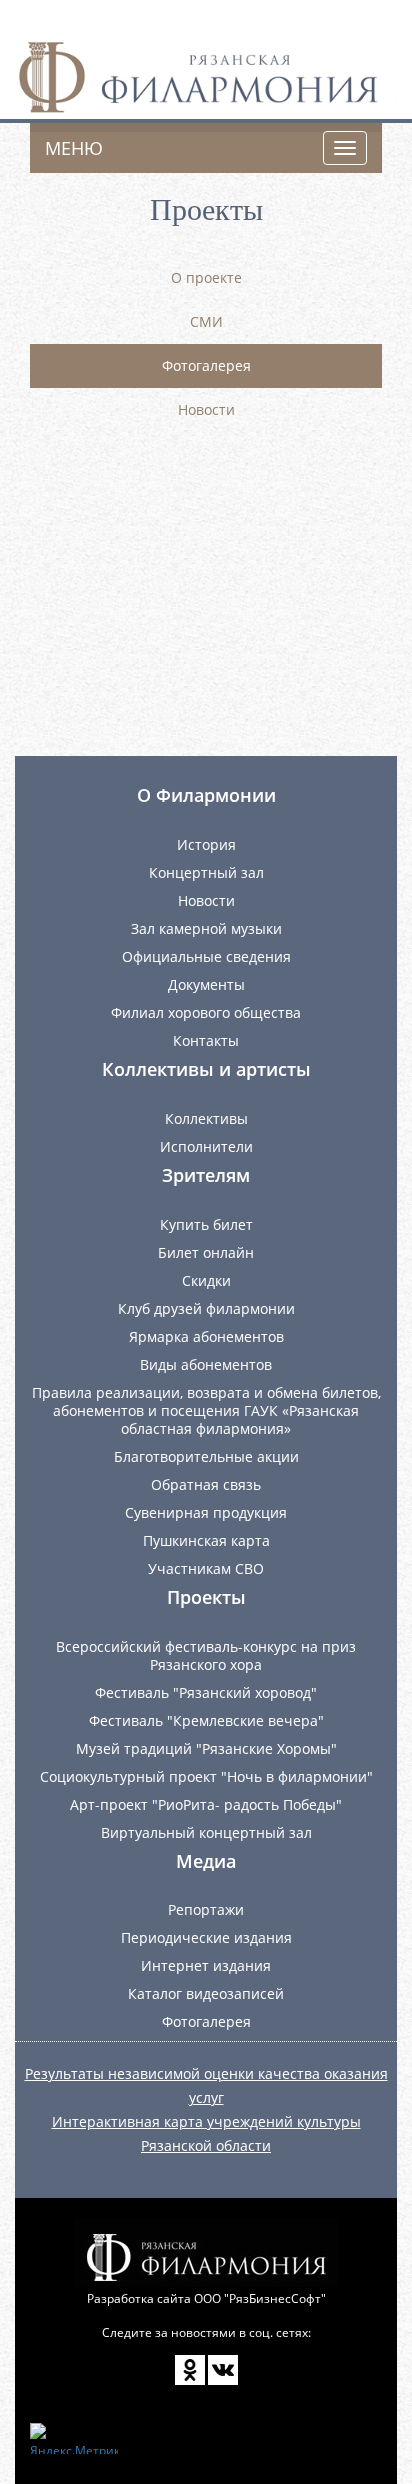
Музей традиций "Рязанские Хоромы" (206, 1748)
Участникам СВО (206, 1568)
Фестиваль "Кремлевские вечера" (206, 1720)
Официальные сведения (206, 956)
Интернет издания (206, 1965)
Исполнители (206, 1146)
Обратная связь (206, 1484)
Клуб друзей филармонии (206, 1308)
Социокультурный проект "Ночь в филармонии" (206, 1776)
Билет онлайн (206, 1252)
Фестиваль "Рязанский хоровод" (206, 1692)
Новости (206, 409)
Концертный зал (206, 872)
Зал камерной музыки (206, 928)
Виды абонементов (206, 1364)
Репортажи (206, 1909)
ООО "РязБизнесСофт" (260, 2298)
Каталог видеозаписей (206, 1993)
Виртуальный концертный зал (206, 1832)
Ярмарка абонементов (206, 1336)
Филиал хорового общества (206, 1012)
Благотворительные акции (206, 1456)
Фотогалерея (206, 365)
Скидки (206, 1280)
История (206, 844)
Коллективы (206, 1118)
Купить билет (206, 1224)
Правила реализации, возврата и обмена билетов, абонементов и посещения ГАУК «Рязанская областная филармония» (206, 1410)
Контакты (206, 1040)
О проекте (206, 277)
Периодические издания (206, 1937)
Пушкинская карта (206, 1540)
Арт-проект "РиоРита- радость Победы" (206, 1804)
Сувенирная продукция (206, 1512)
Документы (206, 984)
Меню (74, 148)
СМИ (206, 321)
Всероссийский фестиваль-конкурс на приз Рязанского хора (206, 1655)
